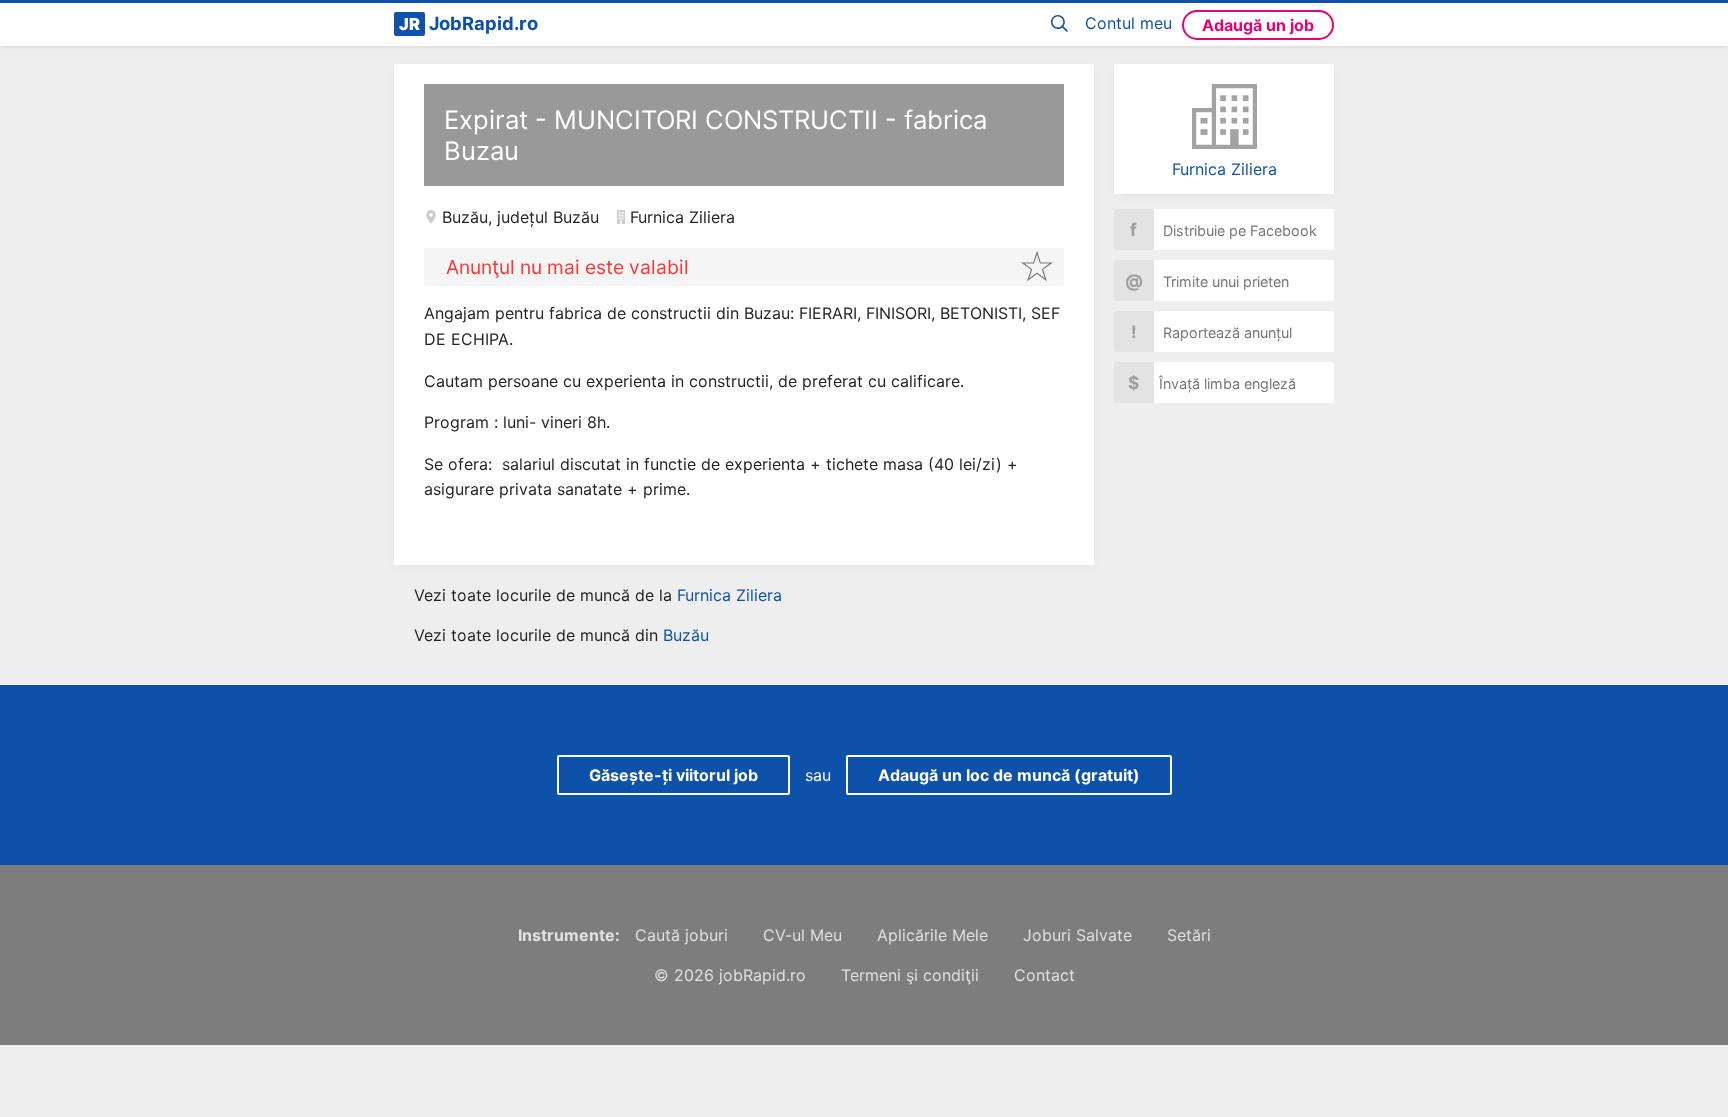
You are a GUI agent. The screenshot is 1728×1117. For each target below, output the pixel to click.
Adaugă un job (1258, 25)
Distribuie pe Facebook (1223, 229)
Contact (1044, 975)
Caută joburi (681, 935)
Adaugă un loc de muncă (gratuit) (1009, 775)
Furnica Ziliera (1224, 169)
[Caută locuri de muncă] (1063, 24)
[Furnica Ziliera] (1224, 116)
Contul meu (1128, 23)
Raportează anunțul (1212, 331)
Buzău (465, 217)
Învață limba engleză (1212, 382)
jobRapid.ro (762, 975)
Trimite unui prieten (1207, 280)
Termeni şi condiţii (910, 975)
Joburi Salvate (1077, 935)
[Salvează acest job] (1037, 266)
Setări (1189, 935)
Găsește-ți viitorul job (673, 775)
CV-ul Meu (802, 935)
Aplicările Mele (932, 935)
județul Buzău (548, 217)
